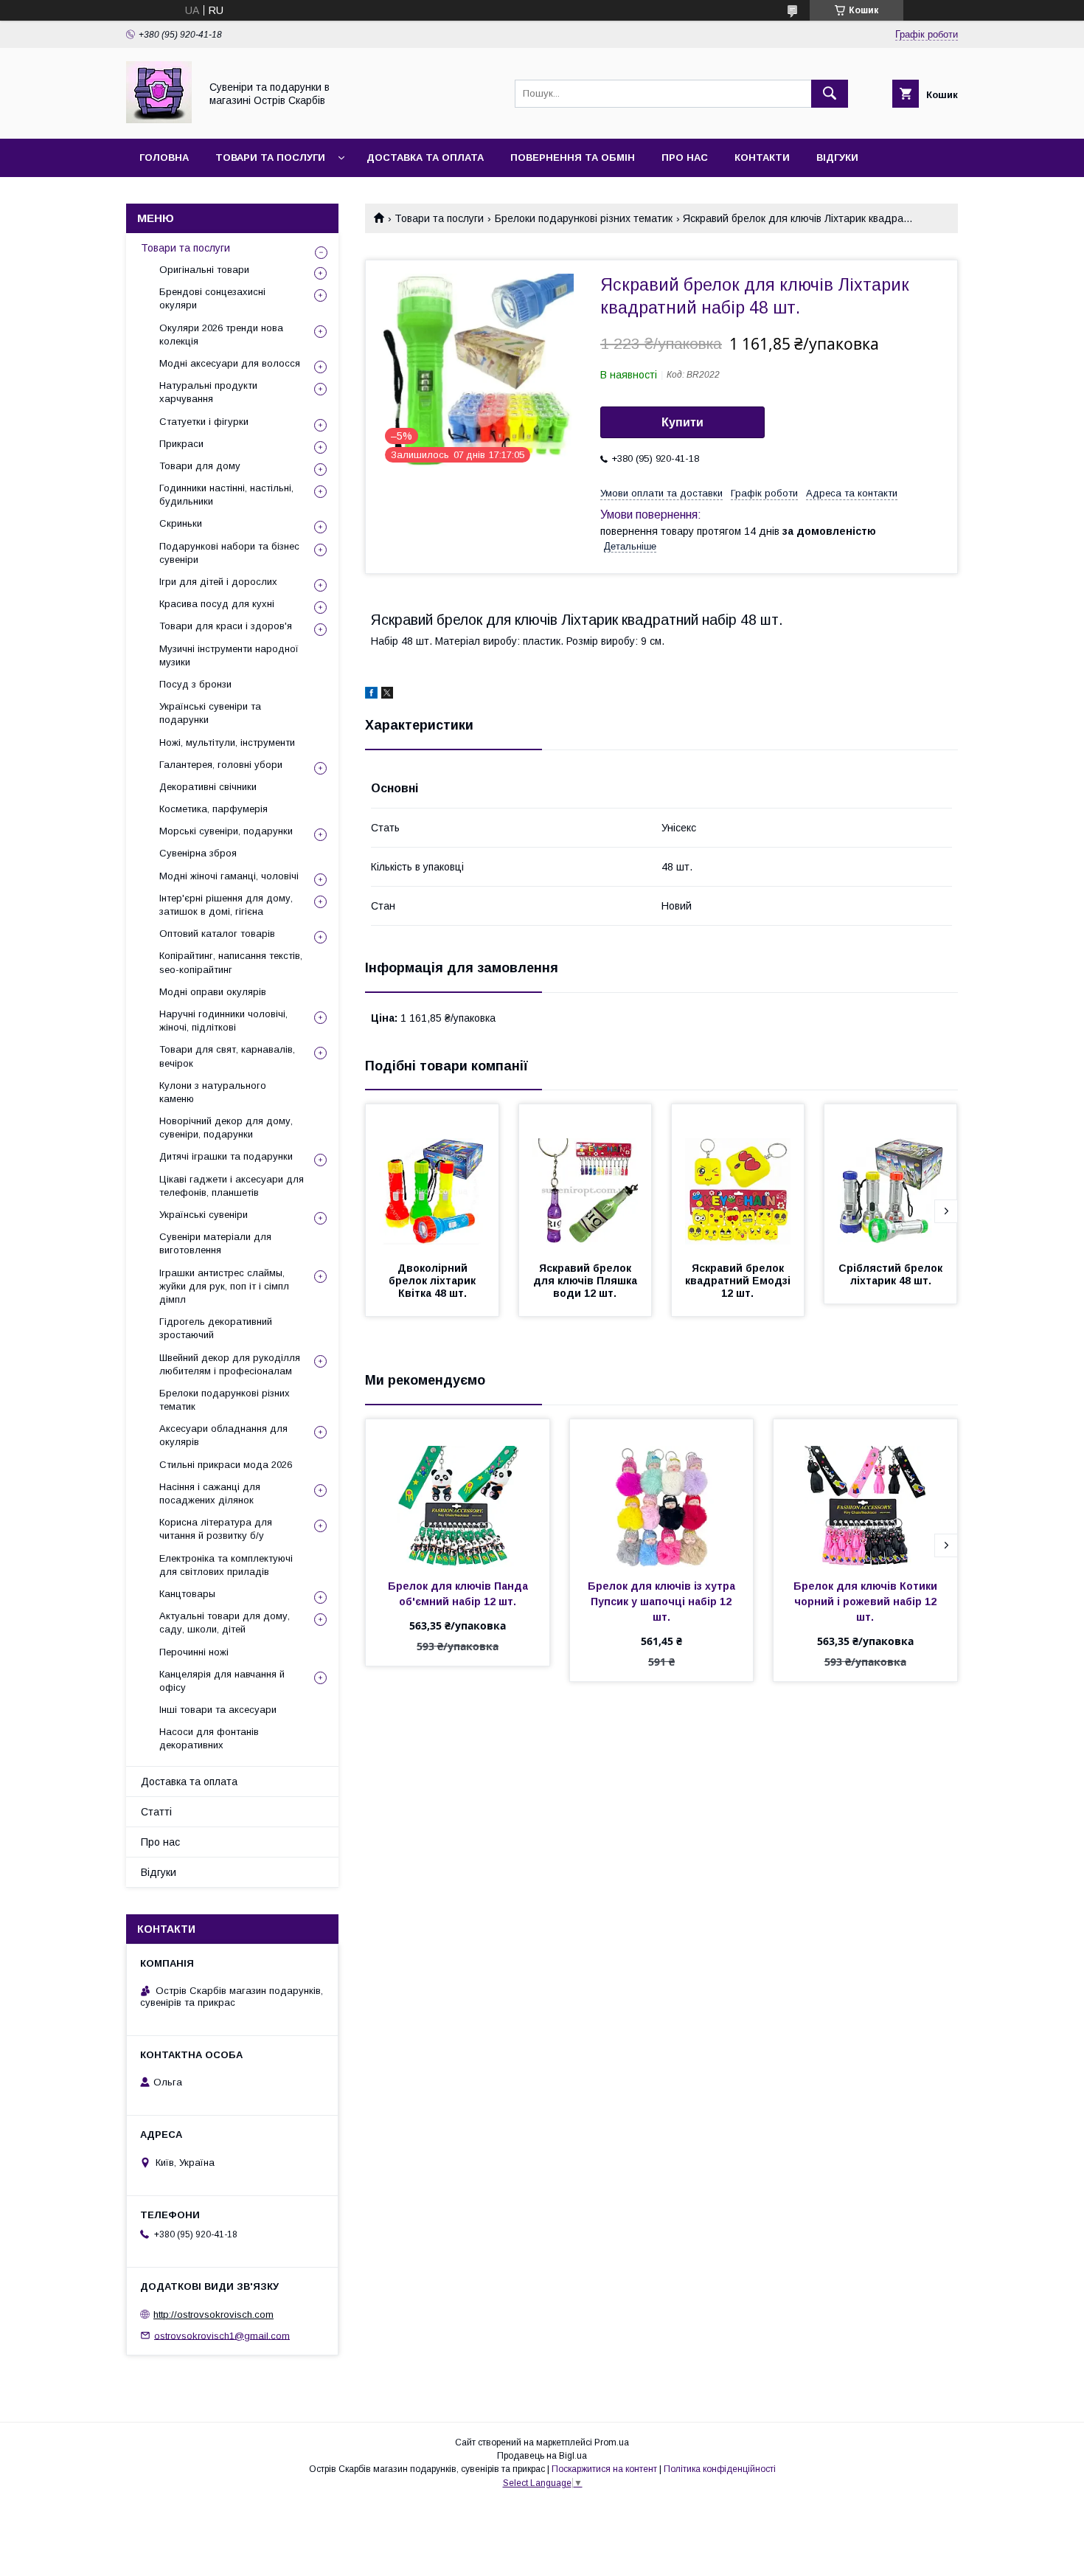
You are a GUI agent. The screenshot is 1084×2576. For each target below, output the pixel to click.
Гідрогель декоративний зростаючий (216, 1328)
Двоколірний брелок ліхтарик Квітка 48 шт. (434, 1281)
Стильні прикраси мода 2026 (226, 1465)
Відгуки (837, 157)
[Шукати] (830, 94)
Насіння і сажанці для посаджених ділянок (210, 1493)
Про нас (685, 157)
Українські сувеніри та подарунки (210, 713)
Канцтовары (187, 1594)
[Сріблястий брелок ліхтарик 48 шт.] (891, 1178)
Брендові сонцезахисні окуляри (212, 298)
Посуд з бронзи (195, 684)
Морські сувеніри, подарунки (226, 831)
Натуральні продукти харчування (208, 392)
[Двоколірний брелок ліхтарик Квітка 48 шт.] (432, 1178)
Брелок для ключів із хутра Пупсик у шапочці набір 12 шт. (663, 1602)
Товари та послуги (270, 157)
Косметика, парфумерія (213, 809)
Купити (682, 422)
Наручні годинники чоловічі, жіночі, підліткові (223, 1021)
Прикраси (181, 444)
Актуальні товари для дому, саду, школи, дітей (225, 1623)
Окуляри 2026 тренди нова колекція (221, 335)
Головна (164, 157)
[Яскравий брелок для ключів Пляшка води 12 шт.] (586, 1178)
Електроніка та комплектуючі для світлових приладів (226, 1565)
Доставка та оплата (425, 157)
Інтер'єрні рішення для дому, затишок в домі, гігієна (226, 905)
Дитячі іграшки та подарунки (226, 1156)
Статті (156, 1812)
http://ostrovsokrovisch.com (213, 2314)
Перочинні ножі (194, 1652)
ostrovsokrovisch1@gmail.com (222, 2335)
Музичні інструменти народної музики (229, 655)
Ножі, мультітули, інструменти (227, 742)
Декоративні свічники (208, 787)
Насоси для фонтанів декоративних (209, 1738)
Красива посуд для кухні (217, 604)
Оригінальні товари (204, 270)
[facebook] (371, 695)
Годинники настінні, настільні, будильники (226, 495)
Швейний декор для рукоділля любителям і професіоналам (230, 1364)
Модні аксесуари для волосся (230, 363)
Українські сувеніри (204, 1215)
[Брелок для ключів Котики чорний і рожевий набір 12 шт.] (865, 1493)
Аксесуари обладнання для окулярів (223, 1435)
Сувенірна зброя (198, 853)
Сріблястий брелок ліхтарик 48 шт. (892, 1274)
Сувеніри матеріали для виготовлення (215, 1243)
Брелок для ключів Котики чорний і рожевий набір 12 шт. (867, 1602)
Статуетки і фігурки (204, 422)
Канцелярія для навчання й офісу (222, 1681)
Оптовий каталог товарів (217, 934)
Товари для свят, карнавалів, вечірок (227, 1056)
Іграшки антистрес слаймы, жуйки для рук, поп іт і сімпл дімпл (224, 1286)
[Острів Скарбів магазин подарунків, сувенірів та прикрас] (159, 120)
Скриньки (181, 523)
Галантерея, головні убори (221, 765)
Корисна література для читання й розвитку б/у (216, 1529)
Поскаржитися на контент (604, 2469)
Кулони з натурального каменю (213, 1092)
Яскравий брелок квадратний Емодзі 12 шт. (739, 1281)
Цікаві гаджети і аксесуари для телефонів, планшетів (232, 1186)
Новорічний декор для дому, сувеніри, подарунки (226, 1128)
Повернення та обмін (573, 157)
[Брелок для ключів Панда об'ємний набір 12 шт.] (458, 1493)
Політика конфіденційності (720, 2469)
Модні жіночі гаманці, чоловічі (229, 876)
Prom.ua (612, 2442)
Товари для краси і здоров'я (226, 626)
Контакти (762, 157)
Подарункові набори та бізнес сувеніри (229, 553)
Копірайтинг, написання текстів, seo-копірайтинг (231, 962)
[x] (387, 695)
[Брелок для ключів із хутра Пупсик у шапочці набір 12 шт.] (662, 1493)
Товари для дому (200, 466)
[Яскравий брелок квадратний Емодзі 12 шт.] (738, 1178)
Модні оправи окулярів (213, 992)
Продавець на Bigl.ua (542, 2456)
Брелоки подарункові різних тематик (584, 218)
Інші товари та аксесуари (218, 1710)
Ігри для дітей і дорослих (218, 582)
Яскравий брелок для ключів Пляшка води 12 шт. (587, 1281)
